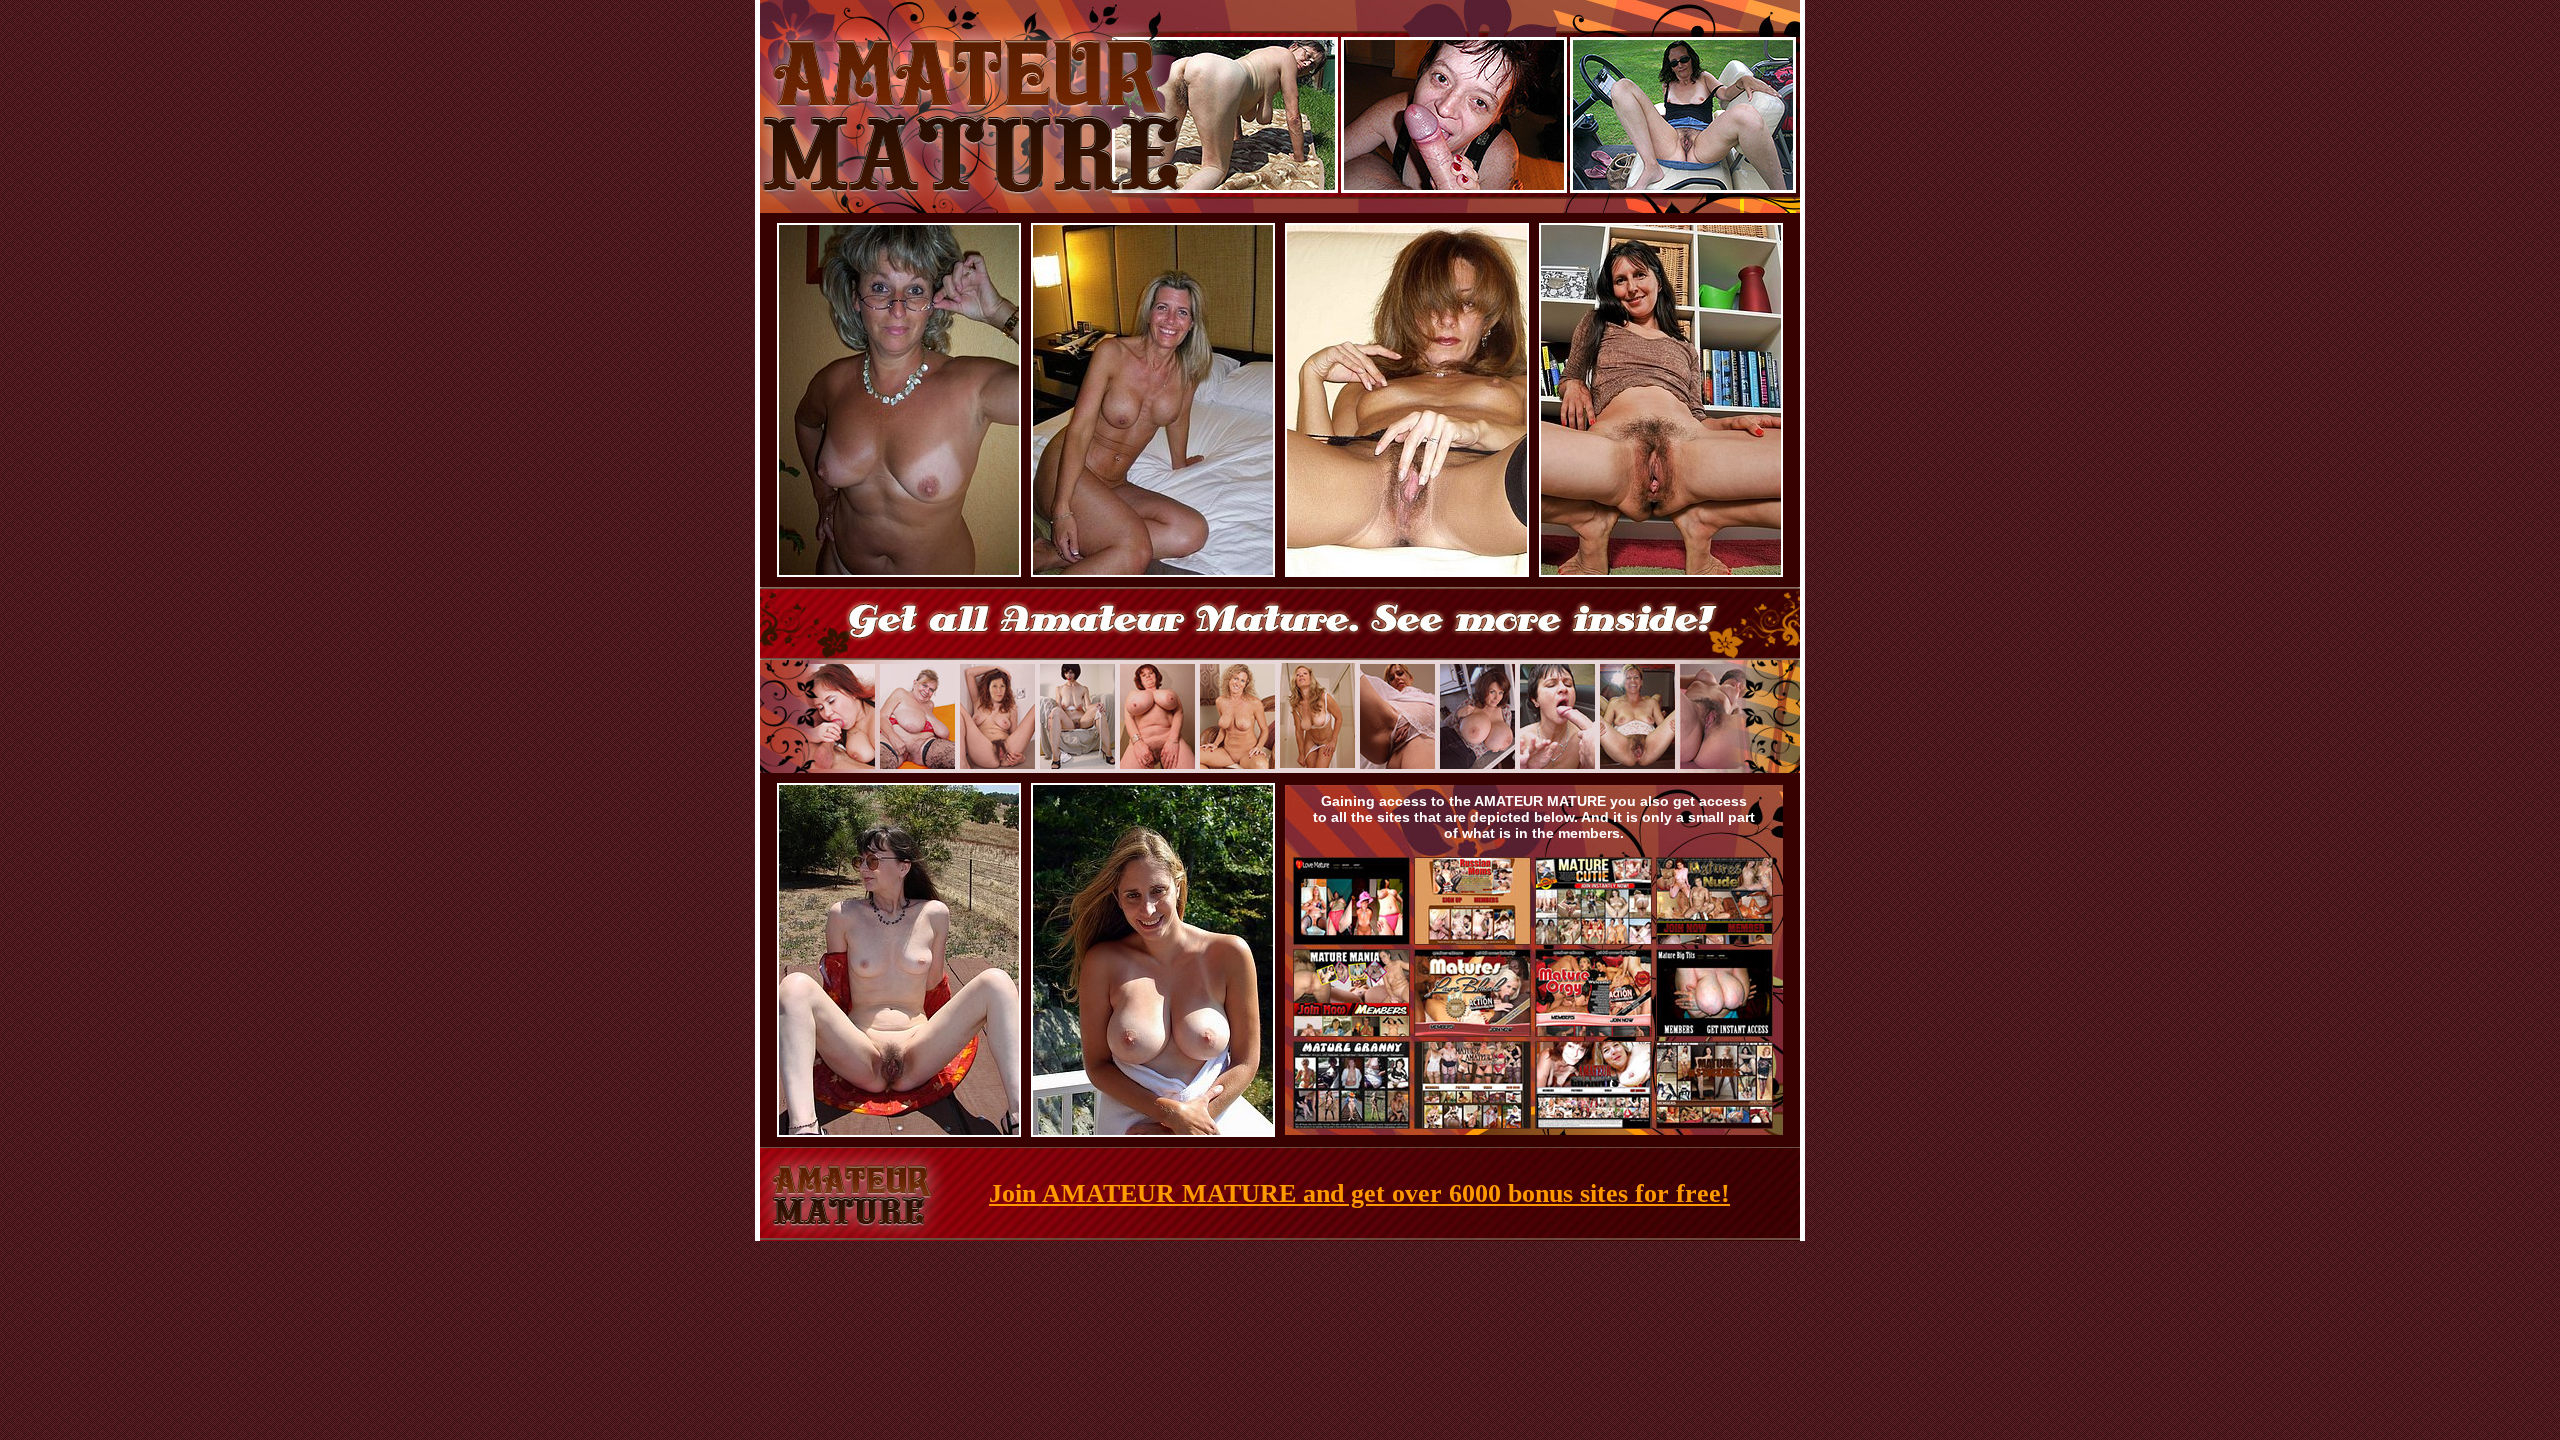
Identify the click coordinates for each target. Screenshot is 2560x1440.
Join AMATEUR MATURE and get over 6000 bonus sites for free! (1359, 1193)
